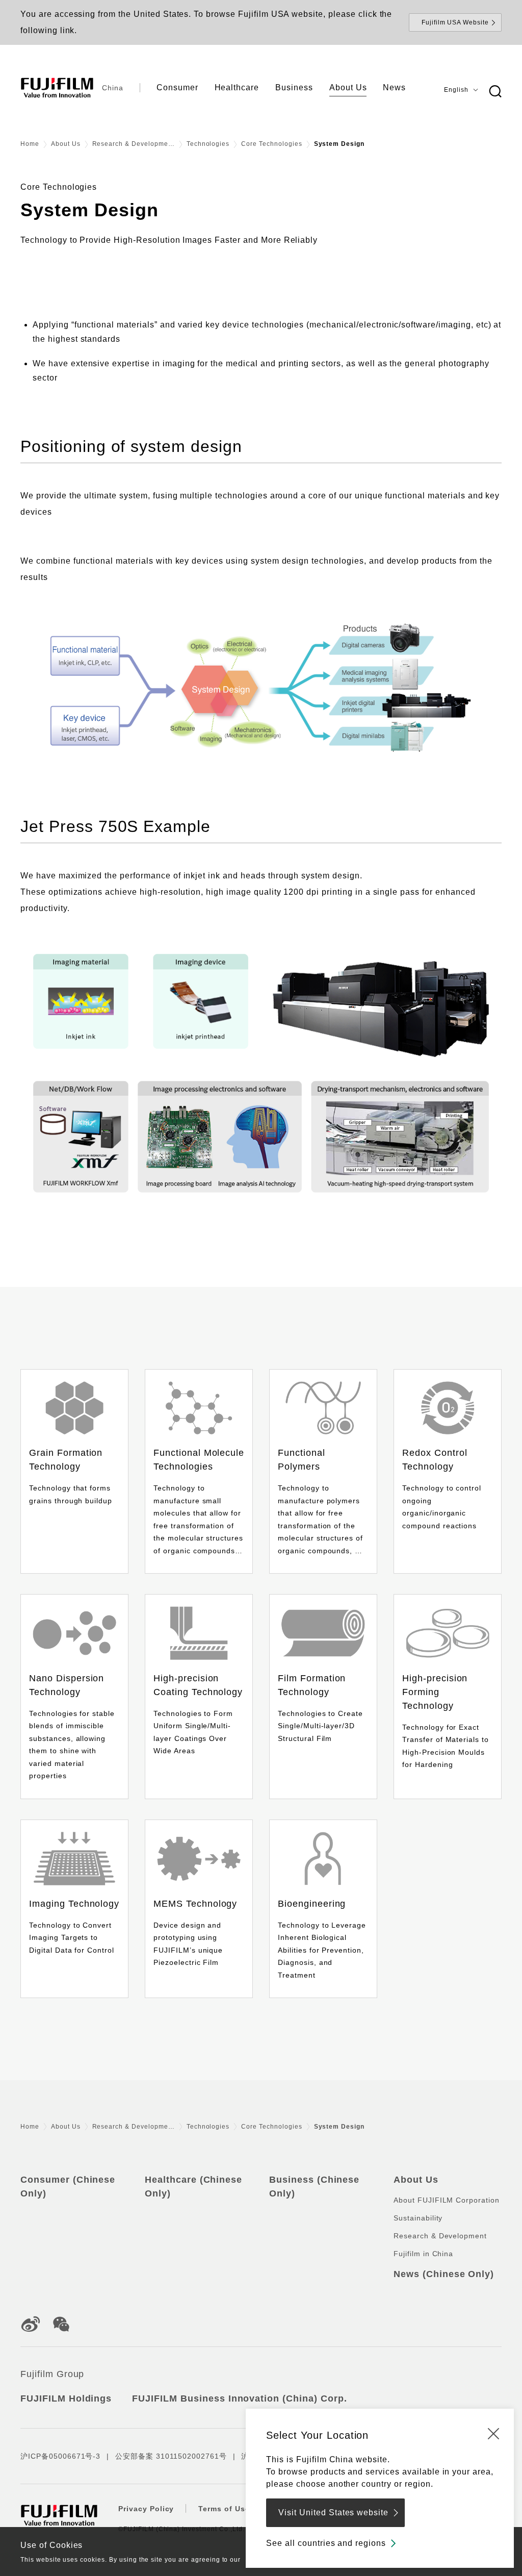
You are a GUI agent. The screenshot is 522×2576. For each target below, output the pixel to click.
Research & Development (440, 2236)
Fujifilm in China (423, 2254)
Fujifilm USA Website (455, 22)
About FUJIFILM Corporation (447, 2200)
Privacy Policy (146, 2509)
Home (30, 144)
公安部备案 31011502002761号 (171, 2456)
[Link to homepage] (57, 88)
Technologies (208, 144)
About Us (66, 144)
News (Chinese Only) (444, 2274)
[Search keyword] (495, 92)
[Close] (493, 2433)
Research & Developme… (134, 144)
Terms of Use (224, 2509)
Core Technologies (271, 144)
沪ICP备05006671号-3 (60, 2456)
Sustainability (418, 2218)
